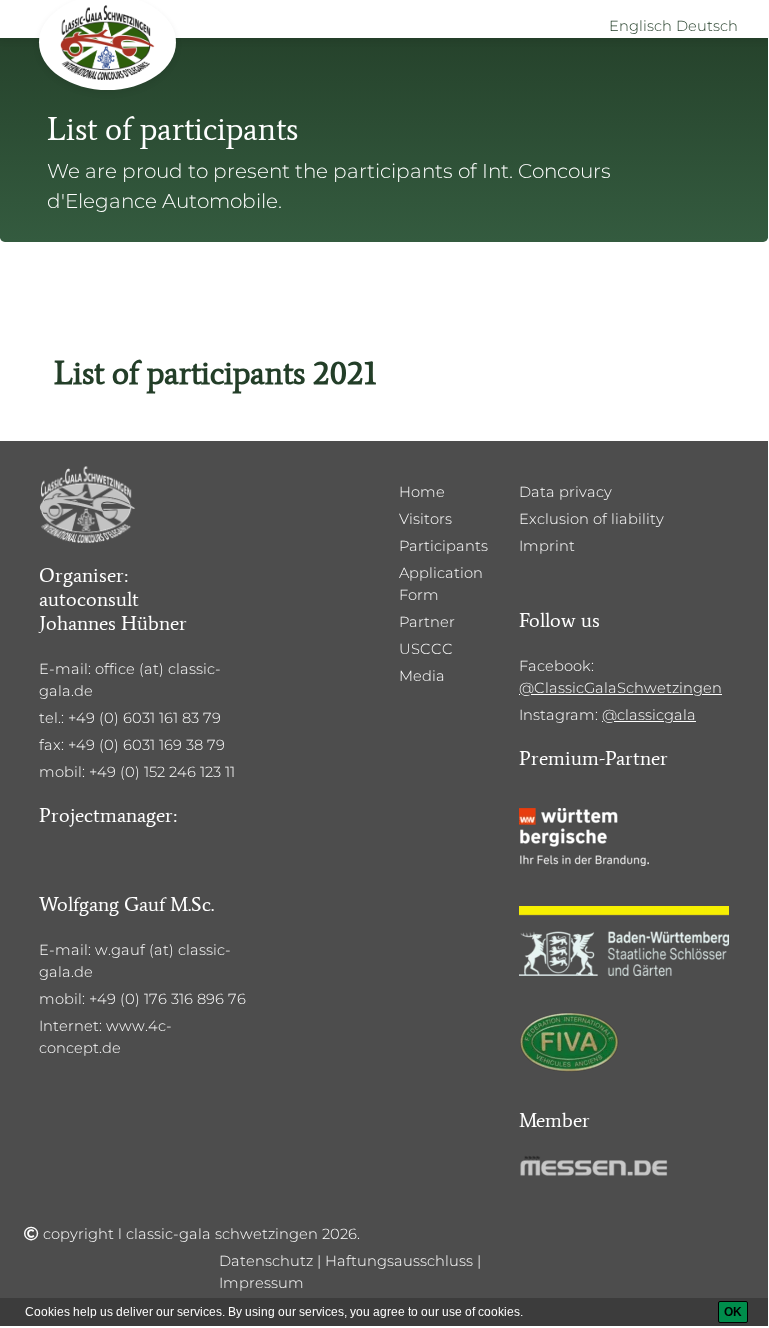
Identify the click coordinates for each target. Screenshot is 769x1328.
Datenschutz (266, 1261)
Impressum (261, 1283)
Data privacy (565, 492)
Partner (427, 622)
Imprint (547, 546)
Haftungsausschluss (399, 1261)
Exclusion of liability (591, 519)
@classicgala (649, 715)
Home (422, 492)
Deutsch (707, 26)
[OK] (733, 1312)
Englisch (640, 26)
